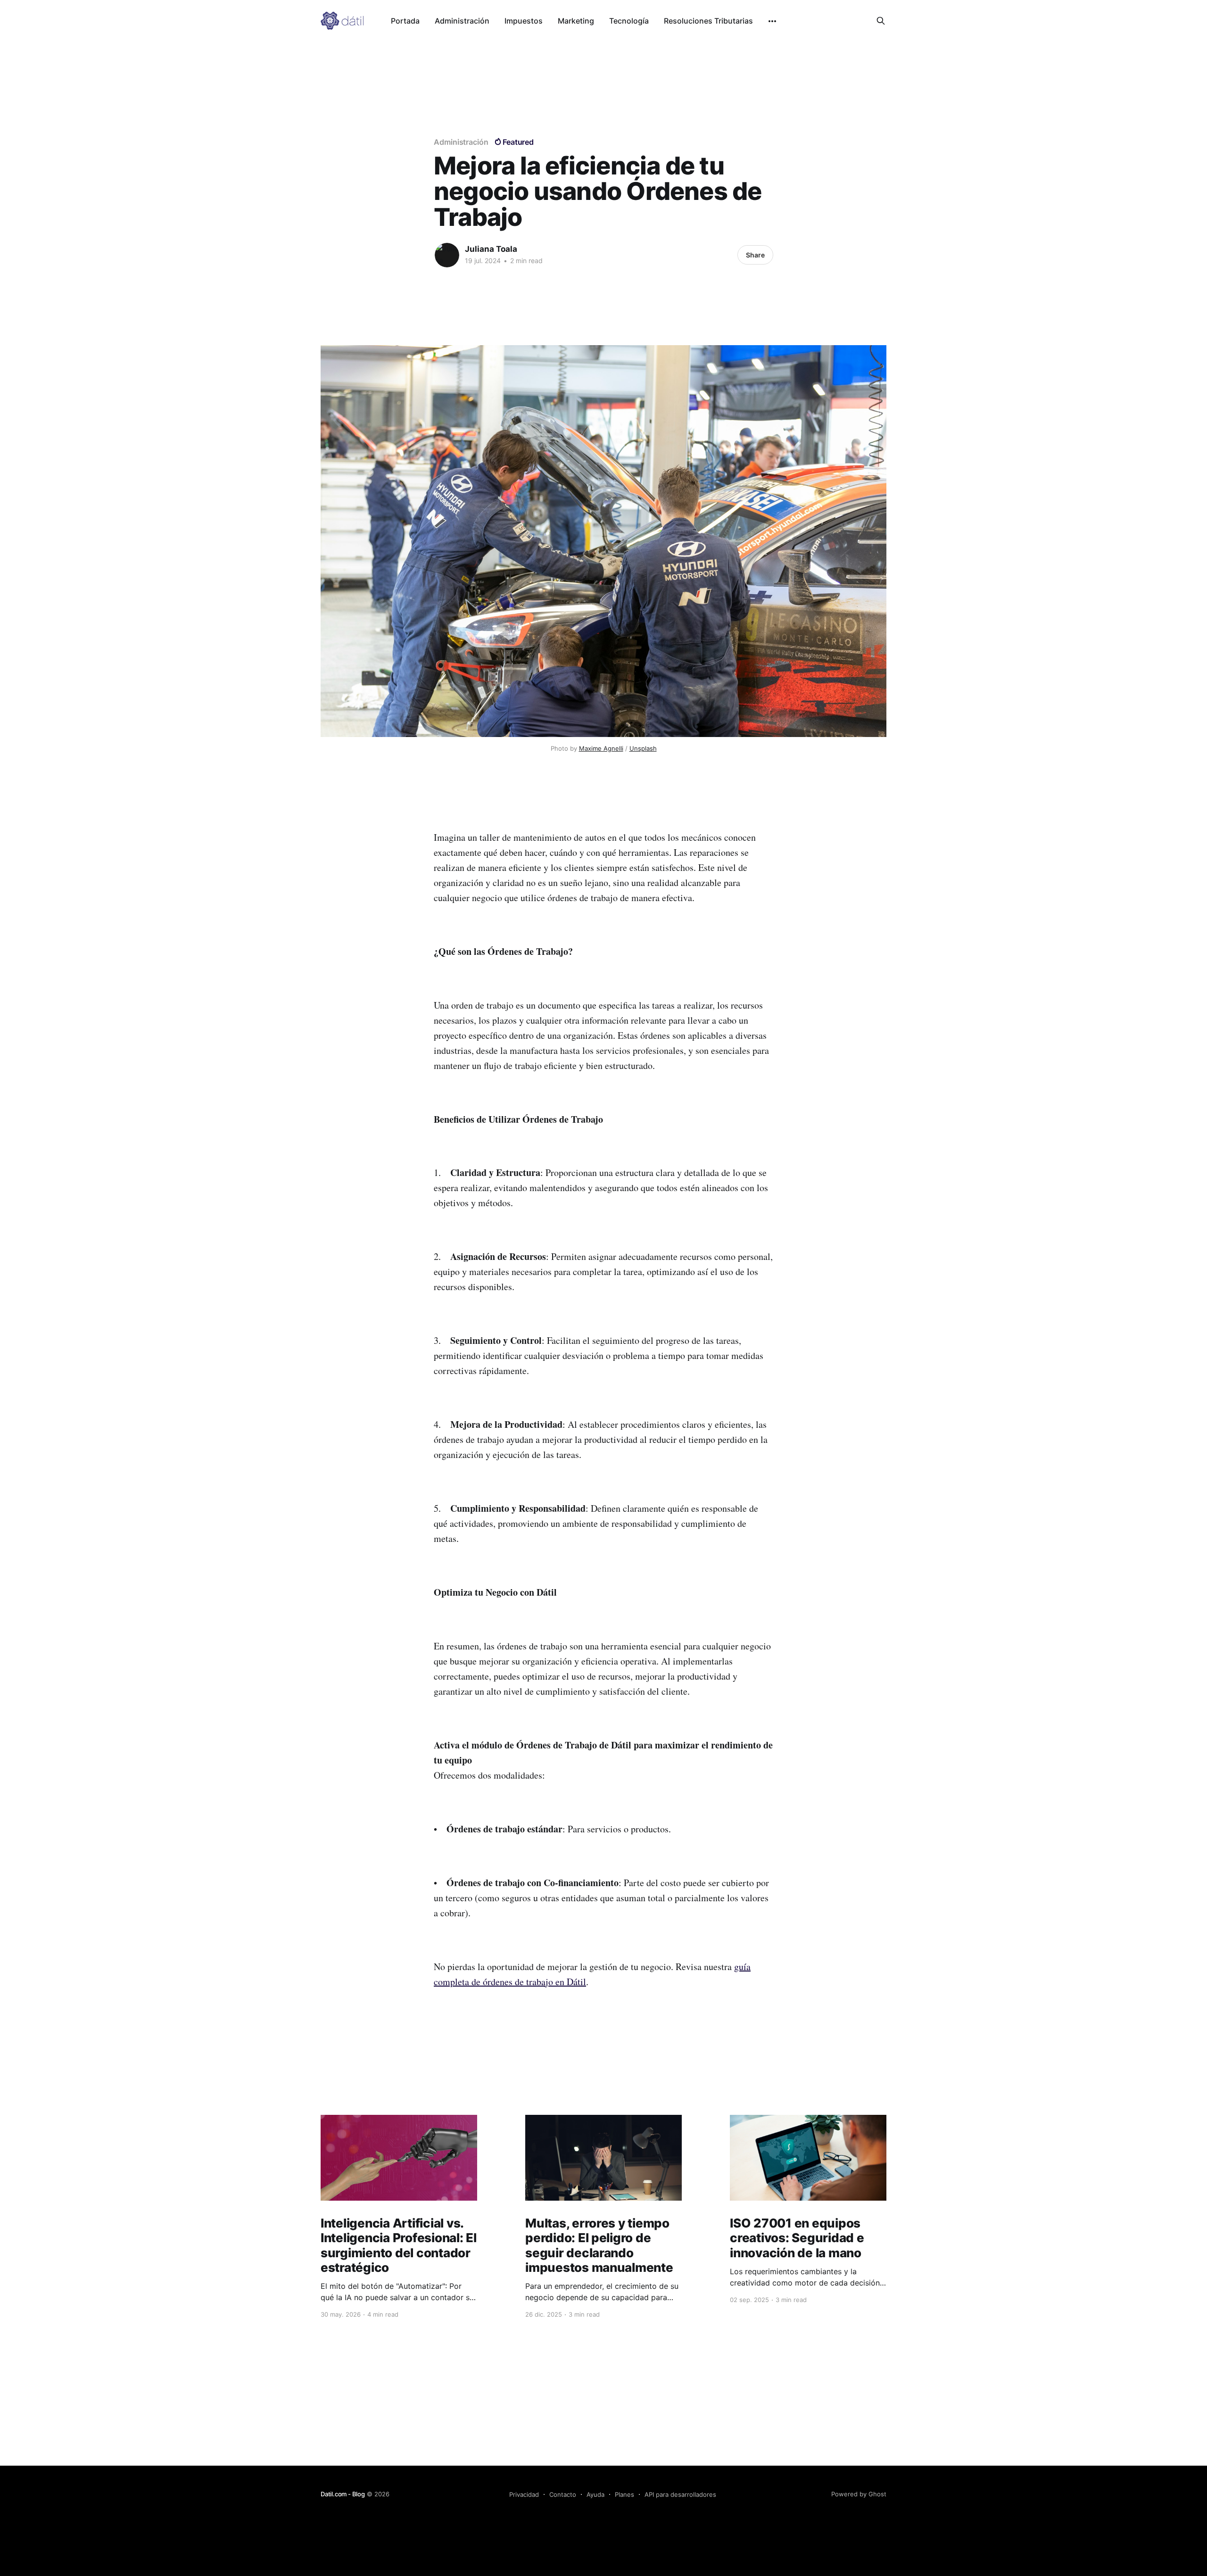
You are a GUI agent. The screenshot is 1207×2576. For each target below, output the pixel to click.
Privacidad (524, 2494)
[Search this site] (881, 21)
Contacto (563, 2494)
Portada (405, 21)
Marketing (576, 21)
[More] (772, 21)
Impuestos (524, 21)
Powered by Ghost (859, 2494)
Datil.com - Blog (343, 2494)
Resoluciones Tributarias (708, 21)
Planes (624, 2494)
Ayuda (595, 2494)
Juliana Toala (491, 249)
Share (755, 255)
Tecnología (629, 21)
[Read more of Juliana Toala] (447, 255)
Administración (462, 21)
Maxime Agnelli (601, 748)
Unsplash (643, 748)
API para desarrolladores (680, 2494)
